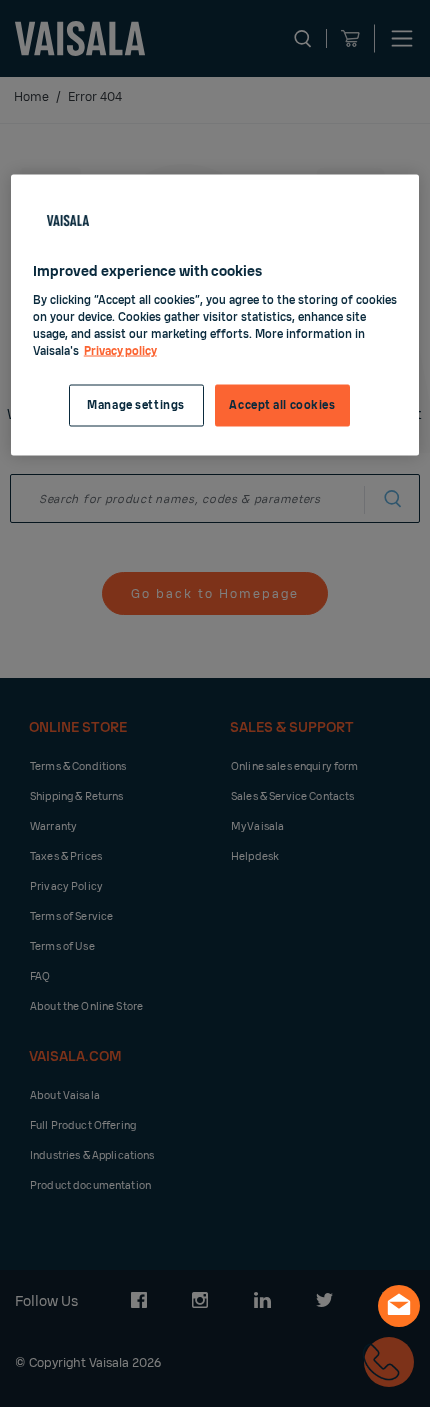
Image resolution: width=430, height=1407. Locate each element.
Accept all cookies (282, 404)
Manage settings (136, 404)
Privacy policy (120, 350)
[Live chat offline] (399, 1306)
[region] (215, 315)
